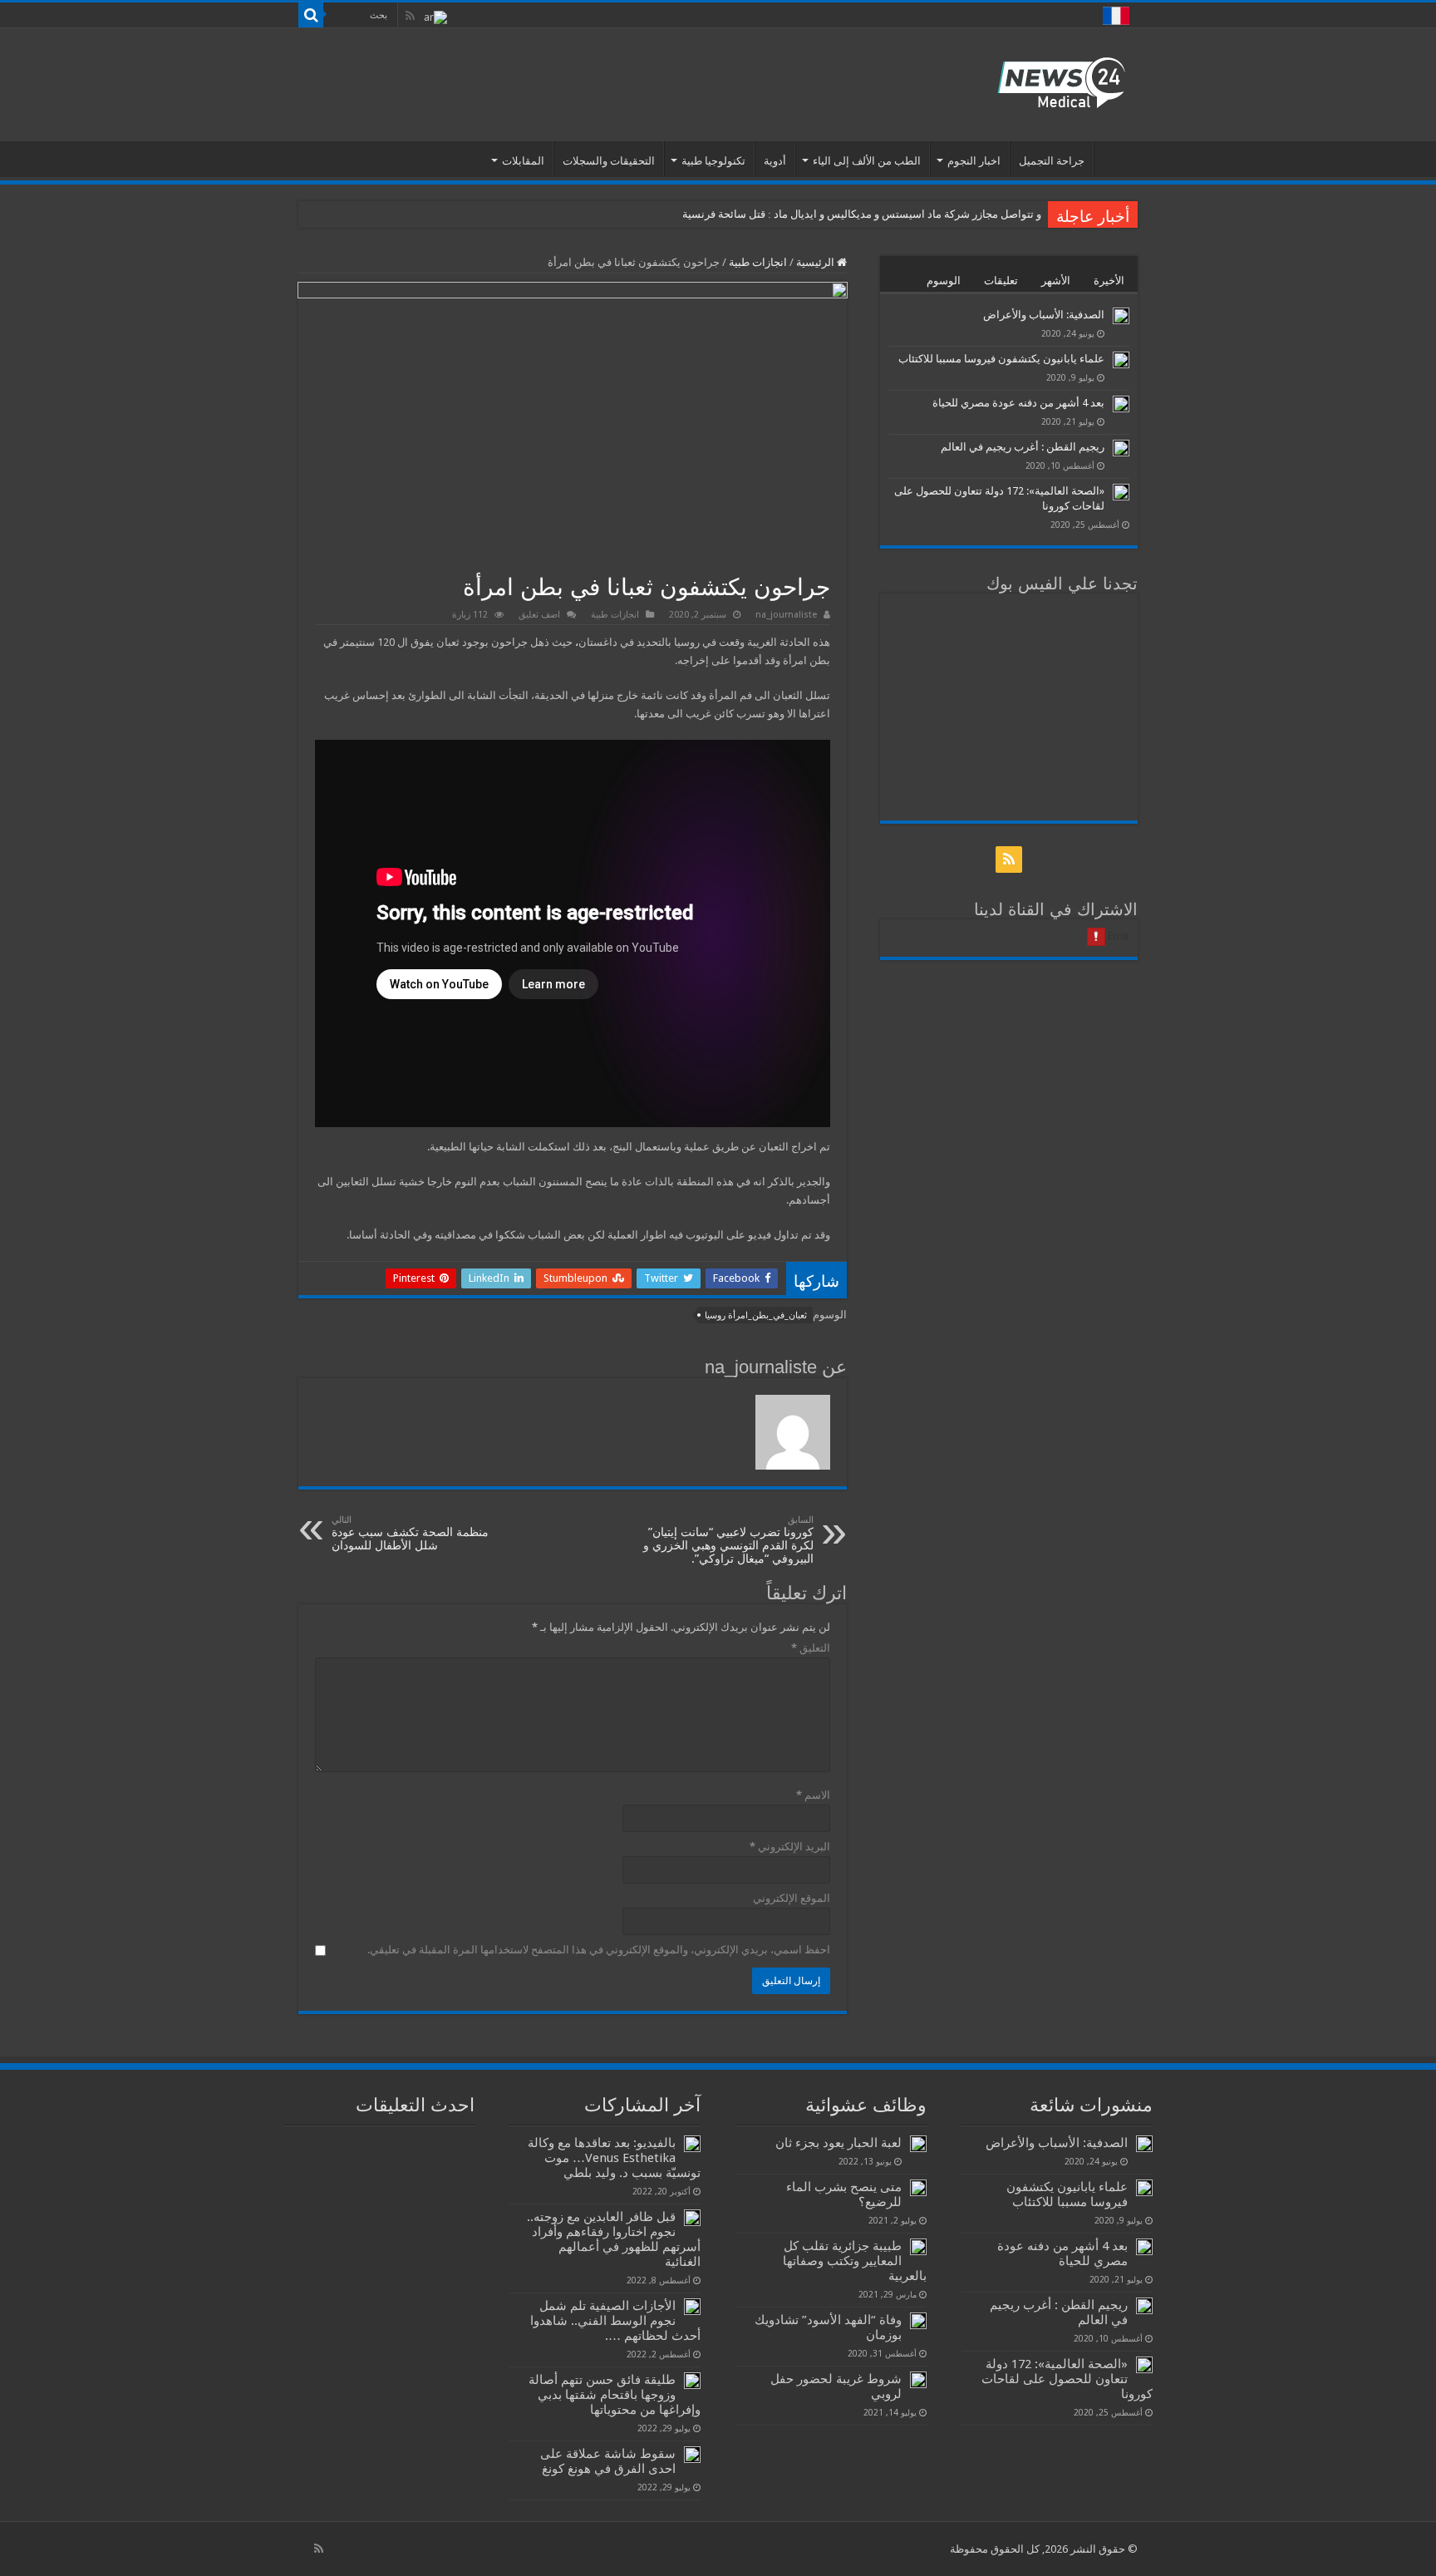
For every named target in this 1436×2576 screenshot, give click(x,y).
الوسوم (944, 281)
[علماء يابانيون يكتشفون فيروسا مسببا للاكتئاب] (1121, 360)
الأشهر (1056, 281)
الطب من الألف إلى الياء (867, 161)
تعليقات (1001, 281)
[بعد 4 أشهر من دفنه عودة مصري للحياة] (1121, 404)
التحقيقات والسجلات (609, 161)
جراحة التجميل (1052, 161)
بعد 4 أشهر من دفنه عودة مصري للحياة (1018, 403)
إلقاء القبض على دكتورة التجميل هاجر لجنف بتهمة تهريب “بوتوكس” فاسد (878, 214)
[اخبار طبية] (1061, 81)
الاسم (813, 1795)
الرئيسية (1116, 159)
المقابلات (523, 161)
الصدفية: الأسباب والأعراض (1044, 315)
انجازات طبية (758, 262)
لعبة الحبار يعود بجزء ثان (837, 2143)
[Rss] (410, 16)
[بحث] (311, 15)
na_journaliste (786, 615)
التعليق (811, 1648)
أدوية (775, 161)
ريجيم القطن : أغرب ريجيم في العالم (1023, 447)
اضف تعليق (539, 615)
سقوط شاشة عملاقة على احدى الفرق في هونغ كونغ (608, 2461)
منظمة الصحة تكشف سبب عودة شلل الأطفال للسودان (410, 1533)
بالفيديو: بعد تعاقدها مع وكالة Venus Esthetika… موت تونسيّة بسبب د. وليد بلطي (614, 2158)
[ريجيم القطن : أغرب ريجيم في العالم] (1121, 448)
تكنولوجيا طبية (713, 161)
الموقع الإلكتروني (792, 1898)
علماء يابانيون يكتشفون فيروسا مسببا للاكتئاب (1001, 359)
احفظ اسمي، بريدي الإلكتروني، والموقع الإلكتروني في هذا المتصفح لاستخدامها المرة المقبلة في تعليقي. (599, 1950)
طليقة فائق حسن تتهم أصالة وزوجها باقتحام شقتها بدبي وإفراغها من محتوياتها (615, 2395)
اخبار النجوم (974, 161)
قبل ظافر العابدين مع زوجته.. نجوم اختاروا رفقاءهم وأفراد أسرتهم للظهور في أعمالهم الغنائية (614, 2239)
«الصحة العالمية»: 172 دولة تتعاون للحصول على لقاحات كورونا (1067, 2379)
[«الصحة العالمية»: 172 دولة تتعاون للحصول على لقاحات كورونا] (1121, 492)
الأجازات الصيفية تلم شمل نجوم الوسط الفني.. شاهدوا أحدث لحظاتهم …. (615, 2321)
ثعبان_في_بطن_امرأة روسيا (756, 1315)
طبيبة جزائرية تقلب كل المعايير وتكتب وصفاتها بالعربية (855, 2261)
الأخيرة (1109, 281)
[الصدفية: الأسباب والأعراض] (1121, 316)
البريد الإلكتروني (790, 1847)
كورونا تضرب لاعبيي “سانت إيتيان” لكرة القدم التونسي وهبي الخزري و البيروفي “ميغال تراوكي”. (728, 1540)
